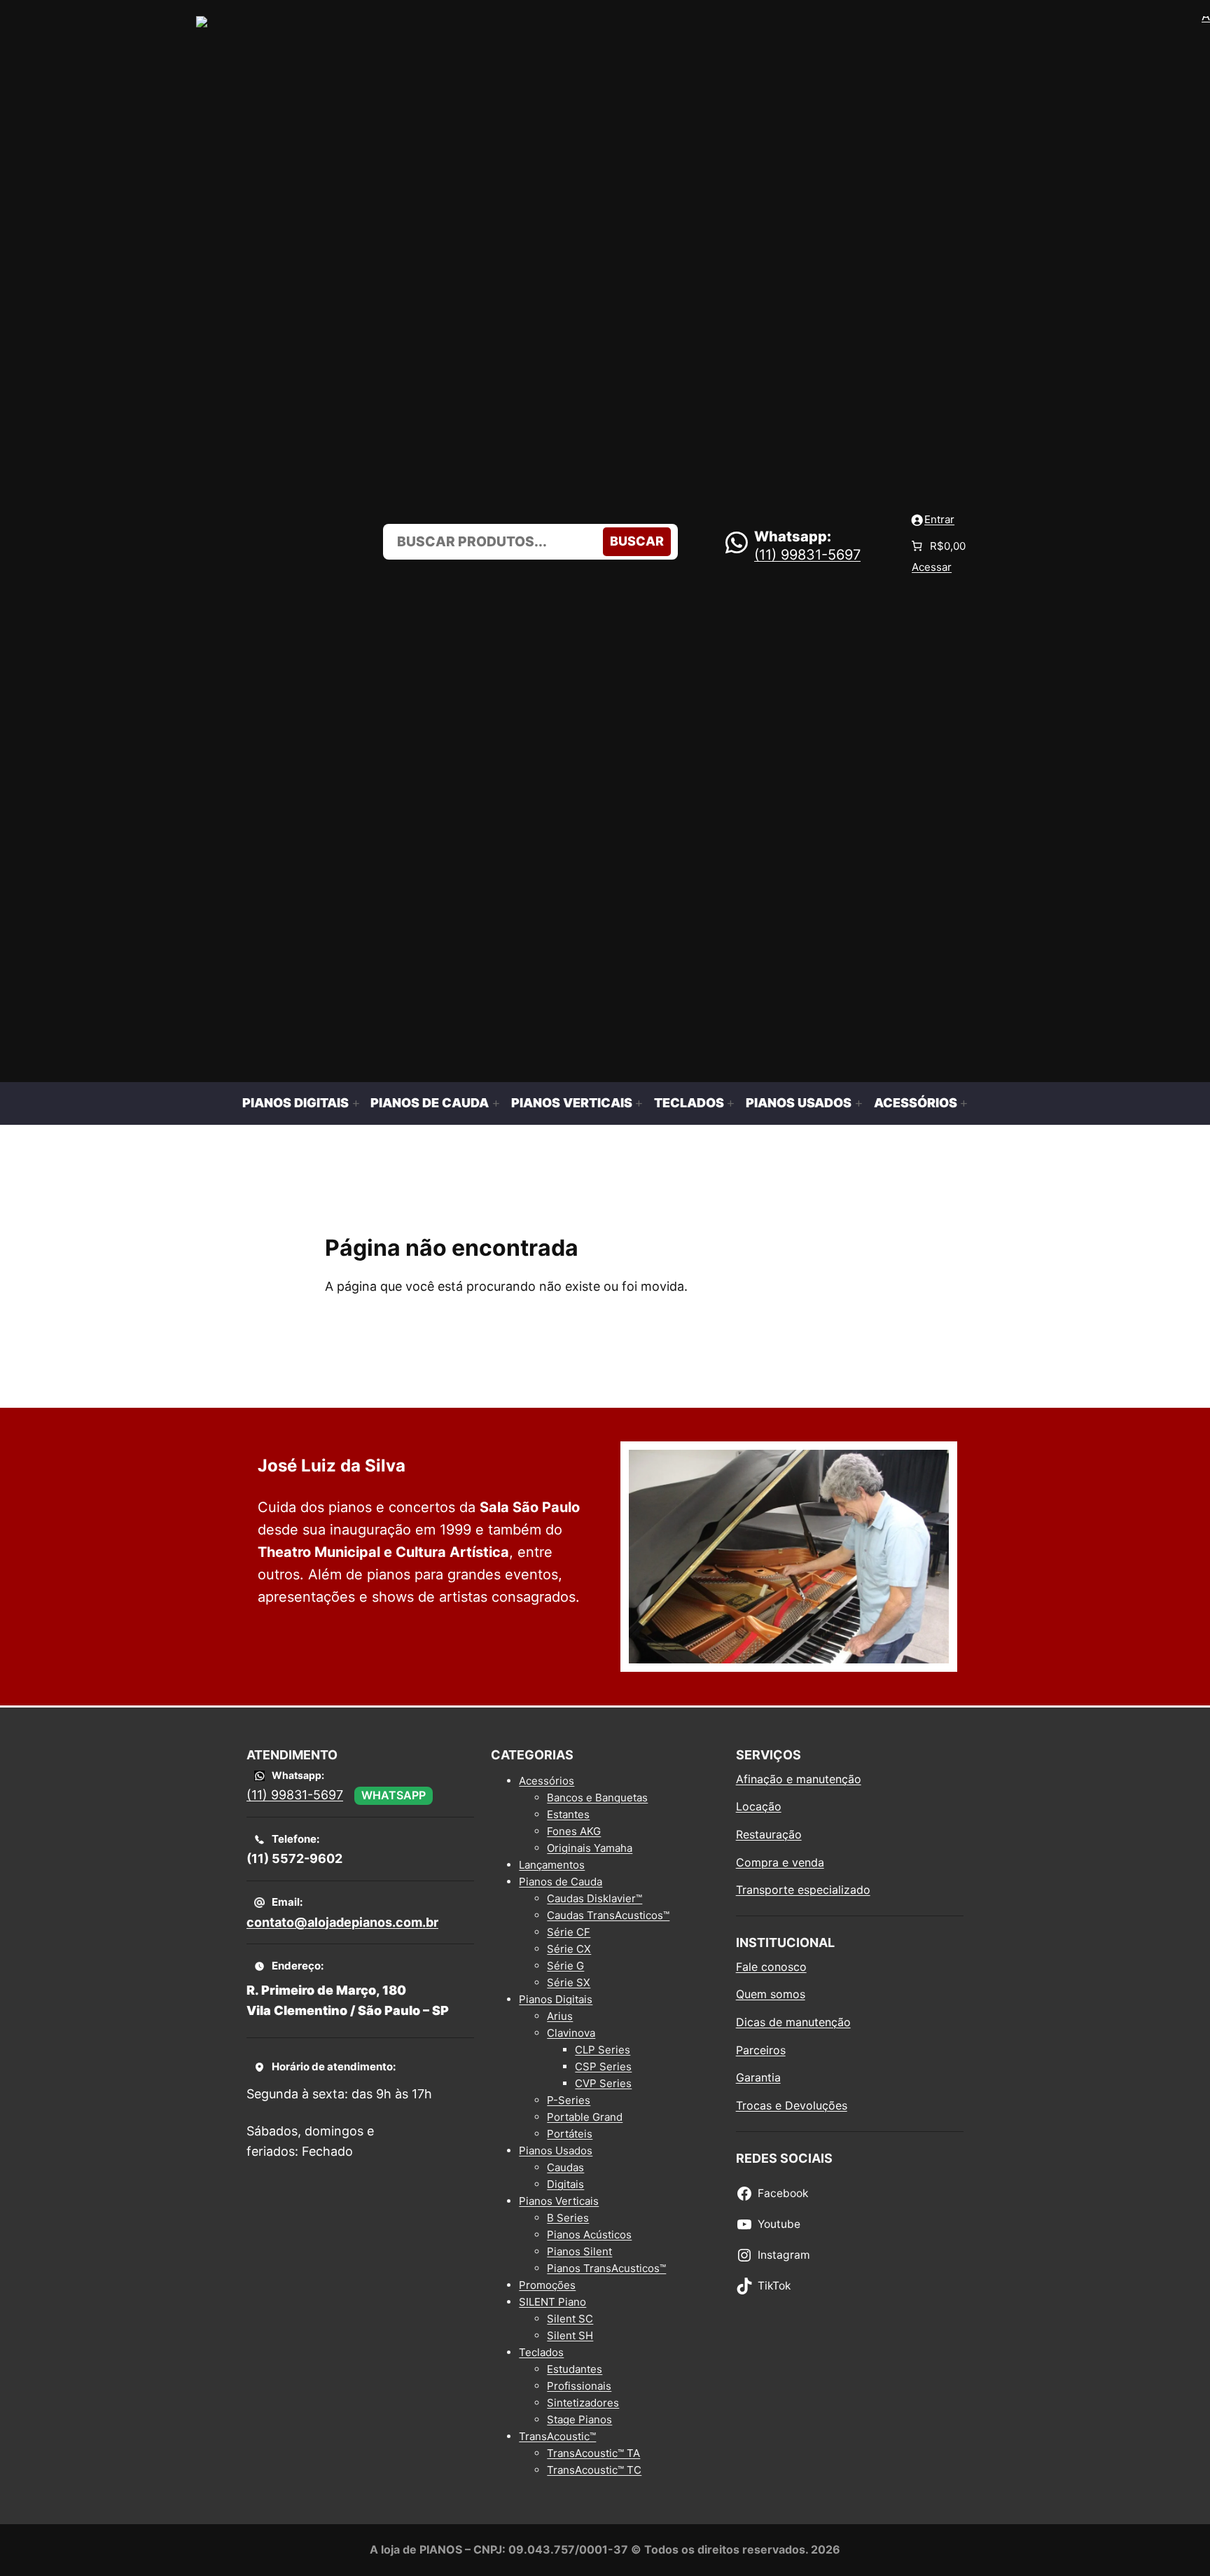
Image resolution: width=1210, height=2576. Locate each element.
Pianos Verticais (559, 2201)
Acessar (932, 567)
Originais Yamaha (590, 1848)
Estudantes (575, 2369)
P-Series (569, 2100)
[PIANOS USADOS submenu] (859, 1103)
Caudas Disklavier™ (594, 1898)
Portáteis (570, 2134)
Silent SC (570, 2319)
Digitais (565, 2184)
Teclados (541, 2352)
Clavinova (571, 2033)
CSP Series (603, 2066)
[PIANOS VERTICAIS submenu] (639, 1103)
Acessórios (547, 1781)
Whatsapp (394, 1795)
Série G (565, 1966)
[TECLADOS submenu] (731, 1103)
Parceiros (761, 2050)
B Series (568, 2218)
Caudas (565, 2167)
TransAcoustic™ (557, 2436)
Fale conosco (771, 1967)
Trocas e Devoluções (792, 2105)
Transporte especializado (803, 1890)
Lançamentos (552, 1865)
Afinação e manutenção (799, 1779)
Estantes (568, 1814)
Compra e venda (780, 1862)
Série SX (569, 1982)
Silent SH (570, 2335)
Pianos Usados (556, 2151)
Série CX (569, 1949)
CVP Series (603, 2083)
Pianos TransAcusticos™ (606, 2268)
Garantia (758, 2077)
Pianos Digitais (556, 1999)
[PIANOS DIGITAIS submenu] (356, 1103)
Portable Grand (585, 2117)
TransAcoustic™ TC (594, 2470)
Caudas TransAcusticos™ (608, 1915)
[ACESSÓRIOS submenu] (964, 1103)
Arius (560, 2016)
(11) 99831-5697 (807, 555)
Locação (759, 1806)
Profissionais (579, 2386)
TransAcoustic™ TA (593, 2453)
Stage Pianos (579, 2419)
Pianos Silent (579, 2251)
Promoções (547, 2285)
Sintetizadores (583, 2403)
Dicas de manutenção (793, 2022)
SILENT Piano (552, 2302)
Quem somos (771, 1994)
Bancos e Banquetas (597, 1798)
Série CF (569, 1932)
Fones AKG (574, 1831)
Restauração (769, 1834)
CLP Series (603, 2050)
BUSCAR (637, 541)
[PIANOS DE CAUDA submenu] (496, 1103)
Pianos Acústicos (589, 2235)
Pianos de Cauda (561, 1882)
